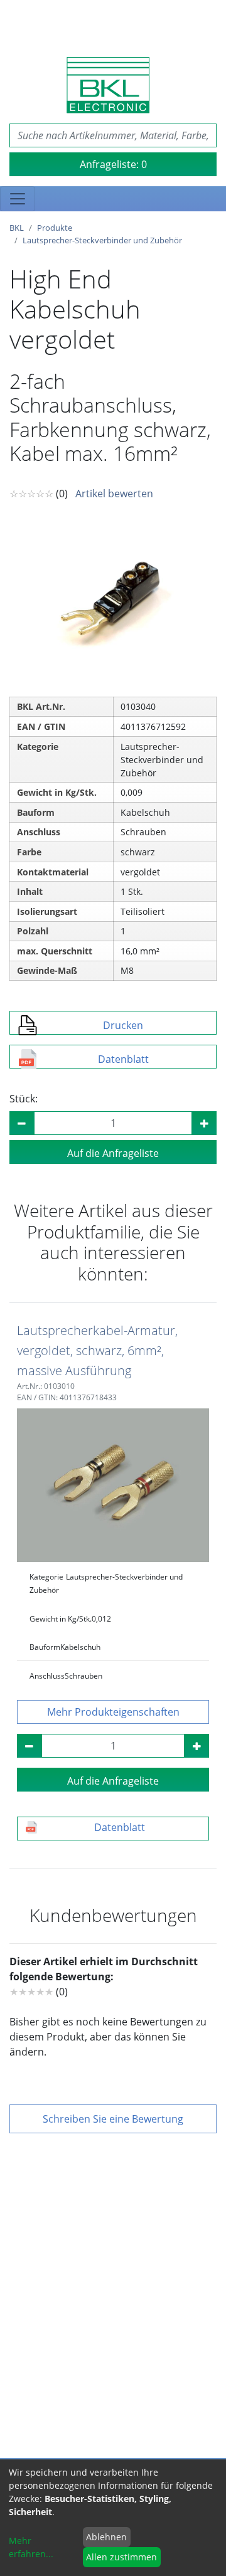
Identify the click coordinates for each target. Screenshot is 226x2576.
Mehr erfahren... (31, 2547)
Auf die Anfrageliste (113, 1153)
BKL (17, 228)
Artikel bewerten (114, 494)
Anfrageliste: (113, 164)
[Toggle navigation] (18, 199)
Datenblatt (123, 1059)
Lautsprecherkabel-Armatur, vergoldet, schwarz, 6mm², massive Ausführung (97, 1350)
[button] (113, 1712)
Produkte (55, 228)
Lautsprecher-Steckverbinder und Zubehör (102, 240)
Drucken (123, 1025)
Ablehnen (106, 2537)
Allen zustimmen (121, 2557)
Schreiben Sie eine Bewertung (113, 2119)
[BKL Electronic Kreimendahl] (108, 85)
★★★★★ (31, 1992)
